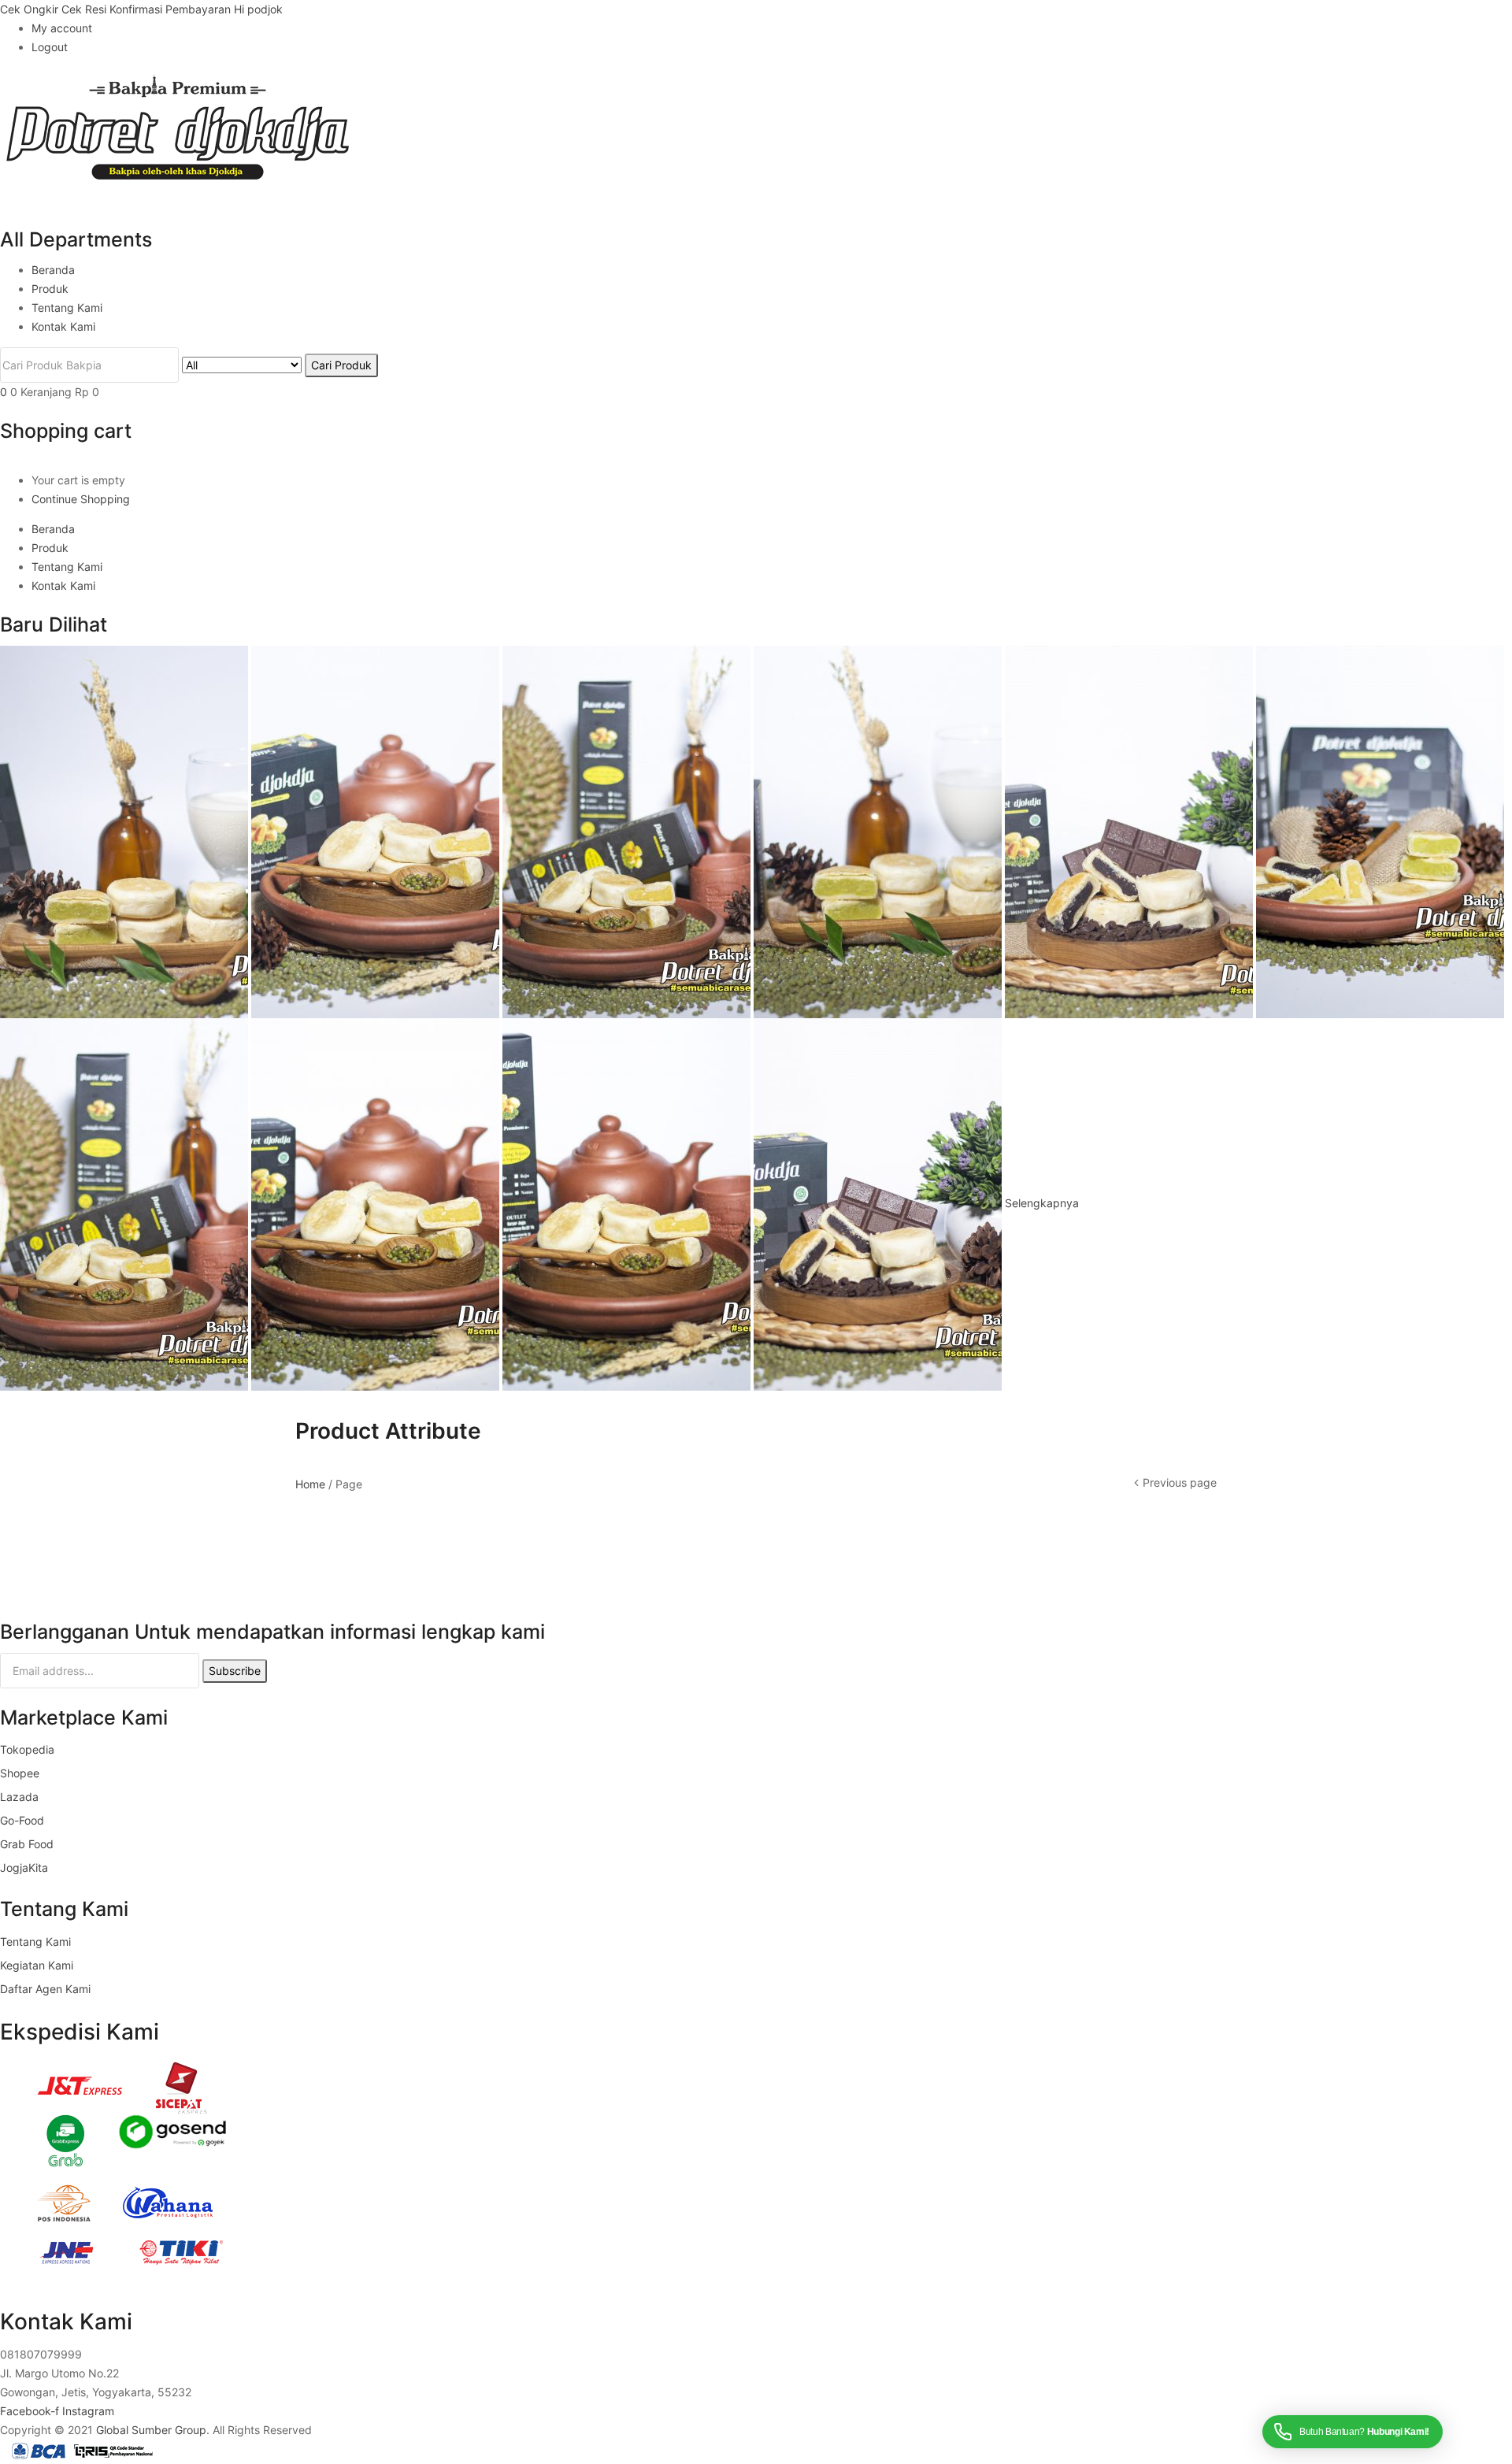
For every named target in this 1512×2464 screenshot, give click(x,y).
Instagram (88, 2411)
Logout (50, 47)
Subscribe (235, 1671)
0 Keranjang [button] (55, 392)
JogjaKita (24, 1867)
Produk (50, 289)
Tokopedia (27, 1749)
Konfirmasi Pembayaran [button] (172, 9)
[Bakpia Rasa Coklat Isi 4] (1130, 830)
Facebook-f (31, 2411)
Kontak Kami (63, 326)
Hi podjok (258, 9)
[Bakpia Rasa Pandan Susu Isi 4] (879, 830)
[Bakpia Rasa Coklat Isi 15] (879, 1203)
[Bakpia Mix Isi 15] (1380, 830)
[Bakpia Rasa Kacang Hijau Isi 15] (377, 830)
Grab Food (27, 1844)
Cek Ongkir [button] (31, 9)
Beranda (53, 270)
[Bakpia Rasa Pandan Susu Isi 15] (126, 830)
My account (62, 28)
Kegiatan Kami (37, 1965)
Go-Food (22, 1820)
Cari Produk (341, 365)
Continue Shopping (81, 499)
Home (310, 1484)
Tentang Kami (67, 308)
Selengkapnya (1042, 1203)
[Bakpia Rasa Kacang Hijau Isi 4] (377, 1203)
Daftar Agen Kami (45, 1989)
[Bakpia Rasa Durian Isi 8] (126, 1203)
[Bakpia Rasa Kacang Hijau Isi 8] (628, 1203)
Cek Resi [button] (85, 9)
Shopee (20, 1773)
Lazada (19, 1797)
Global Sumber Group (151, 2430)
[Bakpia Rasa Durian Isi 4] (628, 830)
